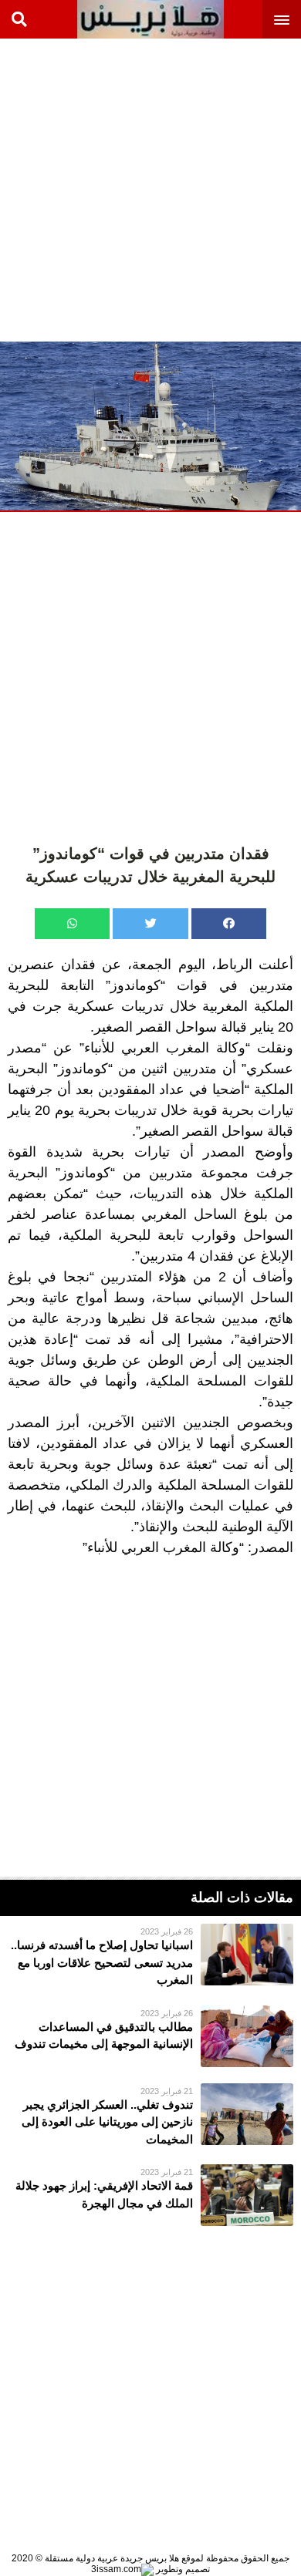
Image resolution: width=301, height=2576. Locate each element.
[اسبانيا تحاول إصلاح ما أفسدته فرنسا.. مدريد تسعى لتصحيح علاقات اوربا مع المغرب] (150, 1956)
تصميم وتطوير (182, 2569)
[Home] (150, 19)
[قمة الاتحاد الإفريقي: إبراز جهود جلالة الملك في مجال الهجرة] (150, 2195)
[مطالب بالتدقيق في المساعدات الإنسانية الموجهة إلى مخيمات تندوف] (150, 2036)
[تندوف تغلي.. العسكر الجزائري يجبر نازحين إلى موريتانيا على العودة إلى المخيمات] (150, 2116)
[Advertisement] (150, 189)
